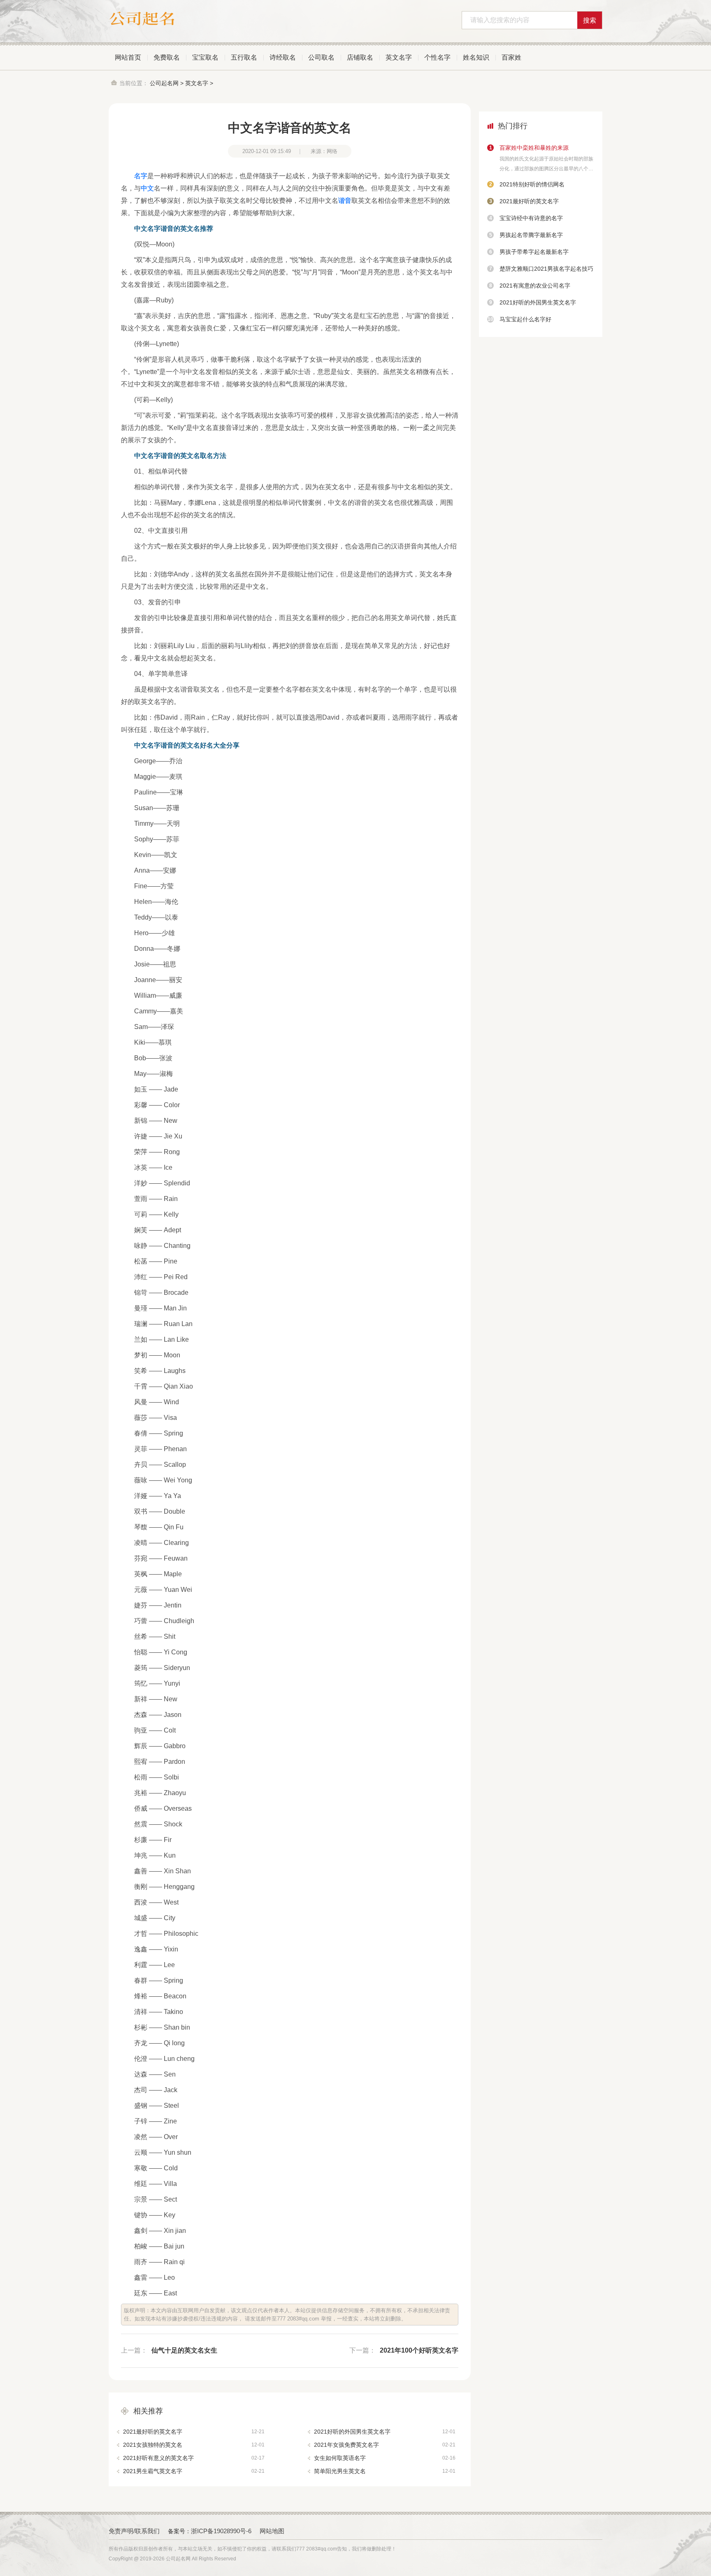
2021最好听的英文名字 (194, 2432)
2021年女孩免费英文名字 (385, 2445)
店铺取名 (360, 57)
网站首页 (128, 57)
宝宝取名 (205, 57)
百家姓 (511, 57)
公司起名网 (164, 83)
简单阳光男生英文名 (385, 2471)
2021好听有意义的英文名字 (194, 2458)
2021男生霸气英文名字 (194, 2471)
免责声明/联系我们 (134, 2531)
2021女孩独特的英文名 (194, 2445)
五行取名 (244, 57)
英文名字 (399, 57)
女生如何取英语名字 (385, 2458)
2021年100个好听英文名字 (419, 2350)
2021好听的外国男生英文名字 (385, 2432)
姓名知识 (476, 57)
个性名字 (437, 57)
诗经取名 (283, 57)
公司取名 (321, 57)
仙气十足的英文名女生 (184, 2350)
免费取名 (167, 57)
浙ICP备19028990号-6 (221, 2531)
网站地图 (272, 2531)
